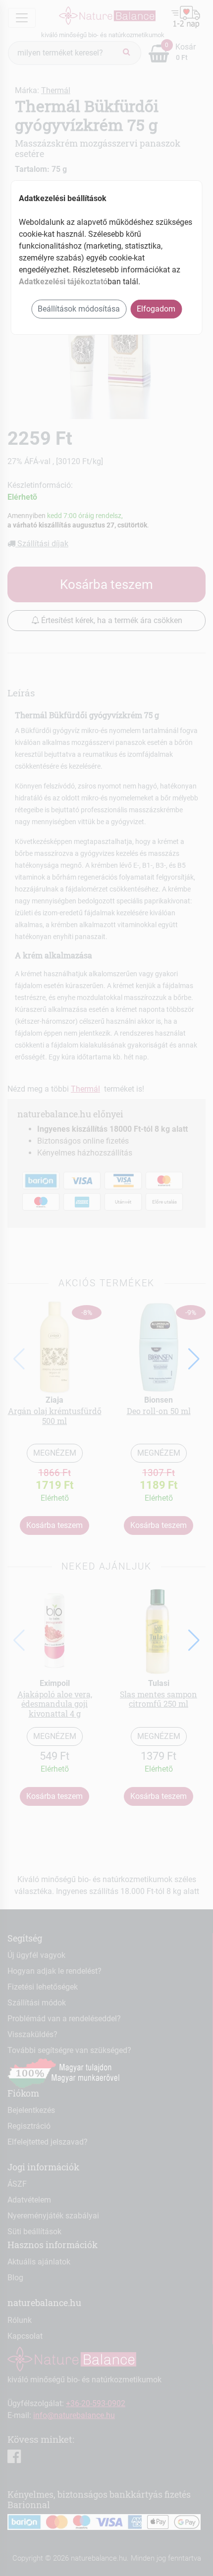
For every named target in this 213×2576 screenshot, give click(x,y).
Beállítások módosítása (79, 309)
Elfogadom (156, 309)
